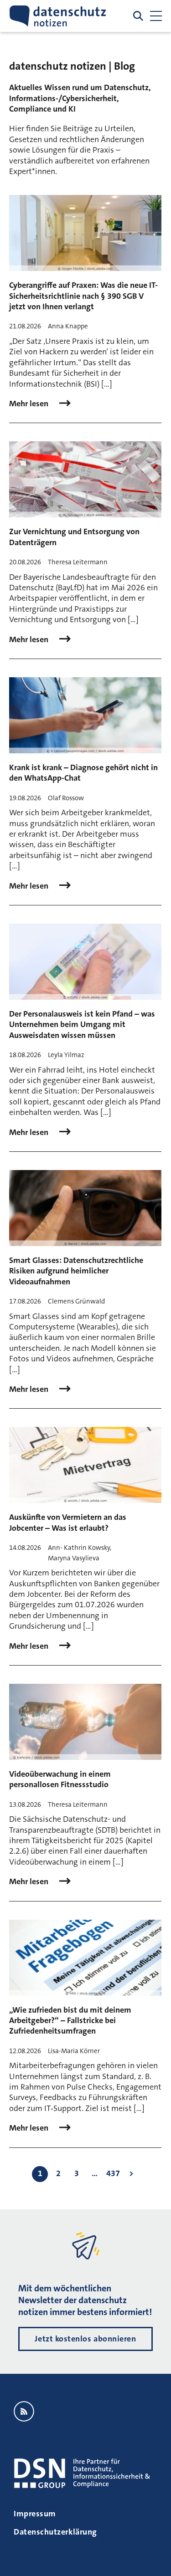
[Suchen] (138, 16)
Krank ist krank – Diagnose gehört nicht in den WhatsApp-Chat (83, 773)
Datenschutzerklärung (55, 2532)
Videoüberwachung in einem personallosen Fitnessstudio (60, 1779)
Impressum (35, 2514)
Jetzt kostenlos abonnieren (85, 2339)
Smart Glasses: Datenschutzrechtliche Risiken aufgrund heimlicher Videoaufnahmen (76, 1271)
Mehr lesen (30, 404)
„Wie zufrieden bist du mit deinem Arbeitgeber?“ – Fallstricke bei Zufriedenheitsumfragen (70, 2021)
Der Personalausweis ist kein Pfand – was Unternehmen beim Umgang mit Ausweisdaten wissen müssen (82, 1025)
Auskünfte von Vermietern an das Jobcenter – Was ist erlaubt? (68, 1522)
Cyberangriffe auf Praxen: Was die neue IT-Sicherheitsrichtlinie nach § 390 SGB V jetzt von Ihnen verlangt (83, 296)
